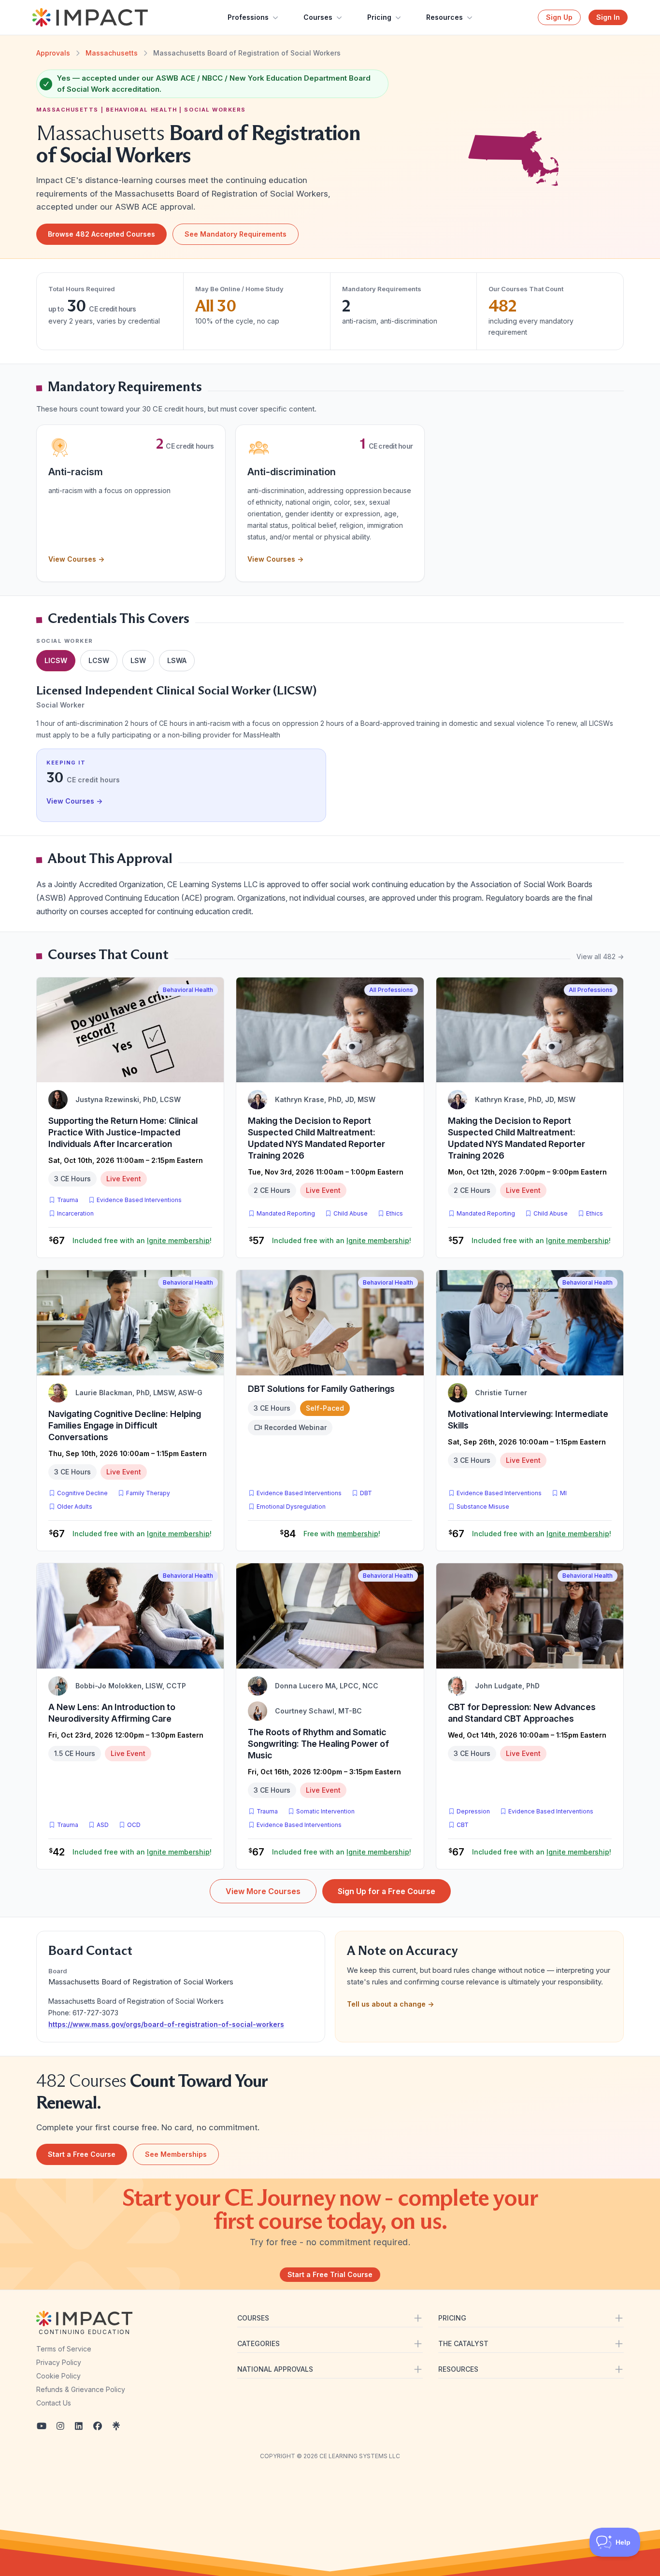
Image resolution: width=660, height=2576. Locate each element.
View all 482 (600, 956)
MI (565, 1493)
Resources (445, 17)
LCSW (99, 660)
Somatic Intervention (325, 1811)
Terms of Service (64, 2349)
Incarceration (75, 1213)
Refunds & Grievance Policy (81, 2389)
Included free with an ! (142, 1240)
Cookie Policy (58, 2376)
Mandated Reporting (286, 1213)
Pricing (379, 17)
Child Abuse (351, 1213)
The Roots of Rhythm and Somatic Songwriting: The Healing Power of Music (318, 1744)
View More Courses (263, 1891)
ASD (105, 1825)
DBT (368, 1493)
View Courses (76, 559)
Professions (248, 17)
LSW (138, 660)
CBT (465, 1825)
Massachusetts (112, 53)
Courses (318, 17)
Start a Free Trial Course (330, 2274)
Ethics (395, 1213)
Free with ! (342, 1534)
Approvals (53, 53)
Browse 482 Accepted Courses (101, 234)
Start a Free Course (82, 2154)
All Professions (391, 990)
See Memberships (176, 2154)
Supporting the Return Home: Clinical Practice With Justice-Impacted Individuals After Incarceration (123, 1132)
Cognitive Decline (82, 1493)
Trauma (68, 1200)
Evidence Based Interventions (139, 1200)
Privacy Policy (59, 2362)
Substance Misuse (483, 1507)
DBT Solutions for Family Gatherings (321, 1389)
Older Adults (75, 1507)
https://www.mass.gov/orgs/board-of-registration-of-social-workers (166, 2024)
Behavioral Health (188, 990)
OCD (136, 1825)
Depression (473, 1811)
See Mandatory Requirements (236, 234)
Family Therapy (148, 1493)
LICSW (56, 660)
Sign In (608, 17)
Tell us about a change (390, 2004)
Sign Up (559, 17)
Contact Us (54, 2403)
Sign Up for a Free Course (387, 1891)
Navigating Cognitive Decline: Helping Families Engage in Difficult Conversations (125, 1425)
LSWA (177, 660)
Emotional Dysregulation (291, 1507)
